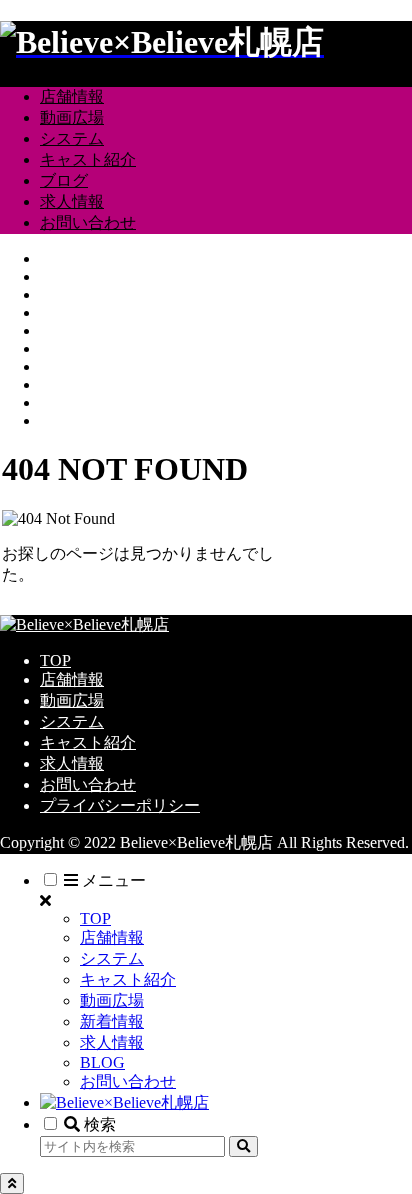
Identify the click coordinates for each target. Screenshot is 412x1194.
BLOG (102, 1062)
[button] (243, 1146)
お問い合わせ (88, 784)
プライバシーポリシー (120, 805)
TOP (55, 660)
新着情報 (112, 1021)
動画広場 (72, 700)
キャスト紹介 (88, 742)
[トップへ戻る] (12, 1183)
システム (72, 721)
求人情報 (72, 763)
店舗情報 (72, 679)
